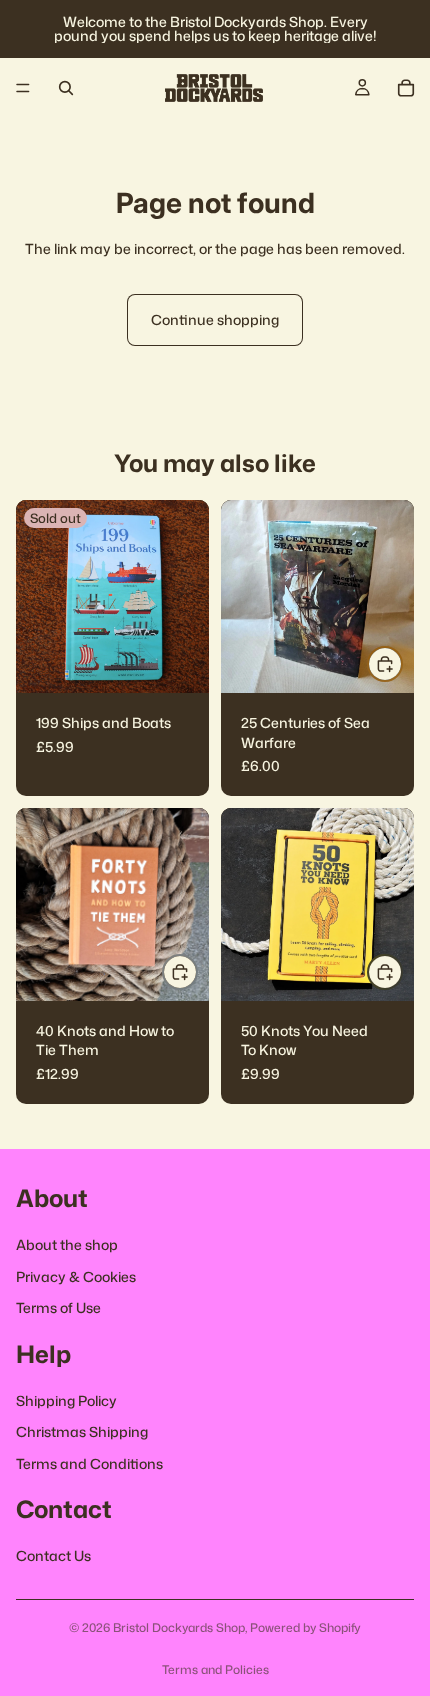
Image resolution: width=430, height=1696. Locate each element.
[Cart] (406, 88)
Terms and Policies (215, 1669)
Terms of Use (58, 1307)
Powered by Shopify (305, 1627)
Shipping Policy (66, 1399)
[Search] (66, 88)
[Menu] (23, 88)
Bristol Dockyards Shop (179, 1627)
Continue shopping (215, 319)
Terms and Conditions (89, 1462)
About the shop (67, 1244)
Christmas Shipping (82, 1431)
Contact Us (53, 1555)
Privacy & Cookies (76, 1275)
